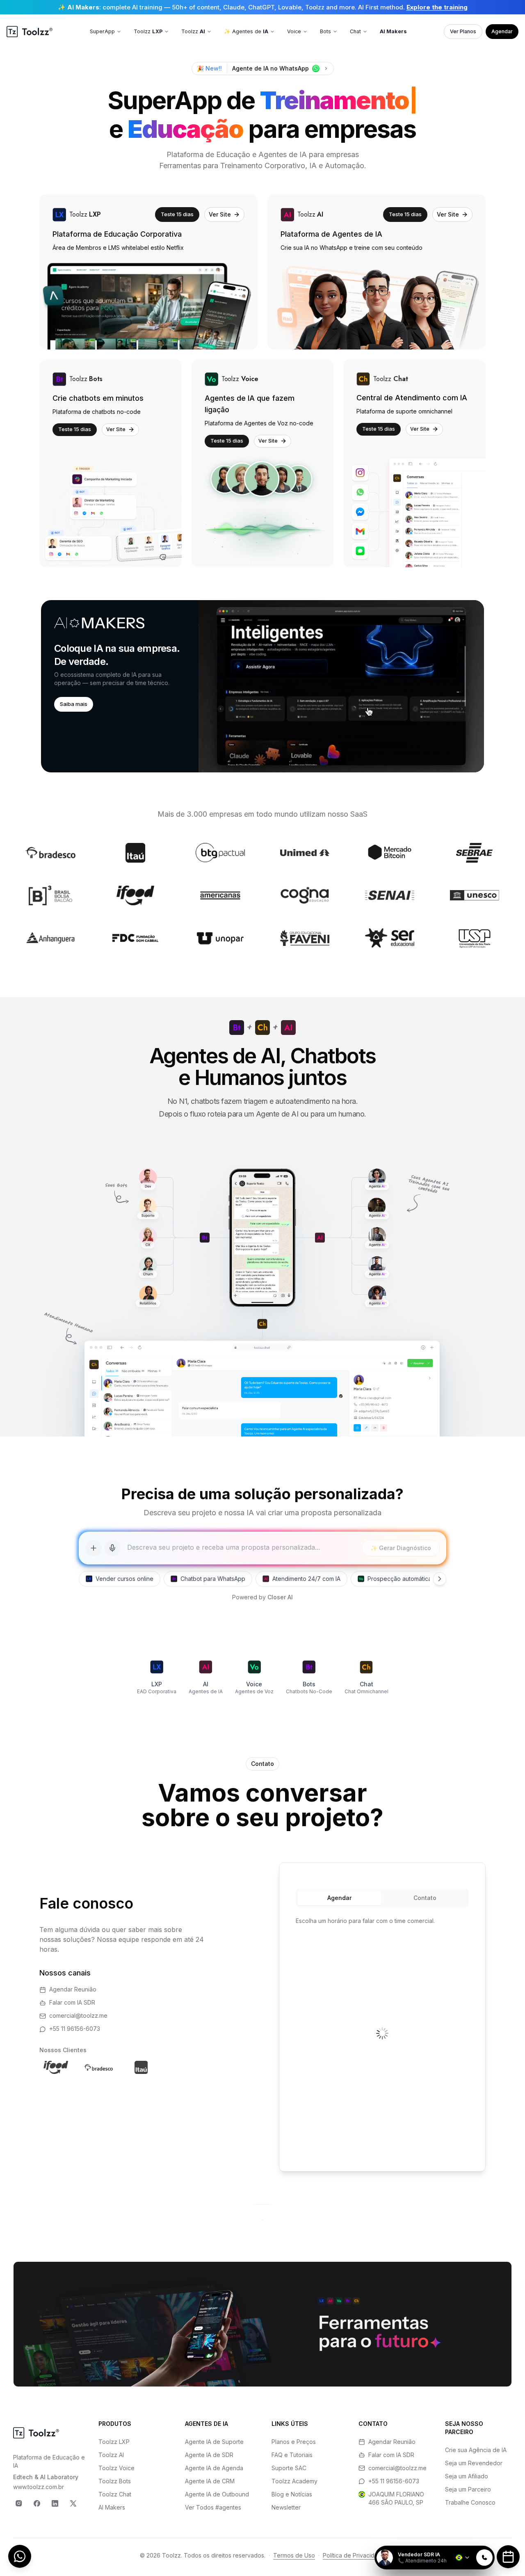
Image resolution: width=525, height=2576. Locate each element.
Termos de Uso (294, 2555)
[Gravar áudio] (112, 1548)
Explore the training (437, 7)
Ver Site (220, 214)
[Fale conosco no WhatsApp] (20, 2556)
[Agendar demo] (508, 2557)
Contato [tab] (425, 1898)
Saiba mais (74, 704)
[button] (262, 686)
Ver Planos (463, 31)
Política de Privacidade (354, 2555)
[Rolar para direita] (440, 1579)
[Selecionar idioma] (463, 2558)
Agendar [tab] (339, 1898)
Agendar (502, 31)
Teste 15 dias (177, 214)
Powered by (262, 1597)
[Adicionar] (94, 1548)
